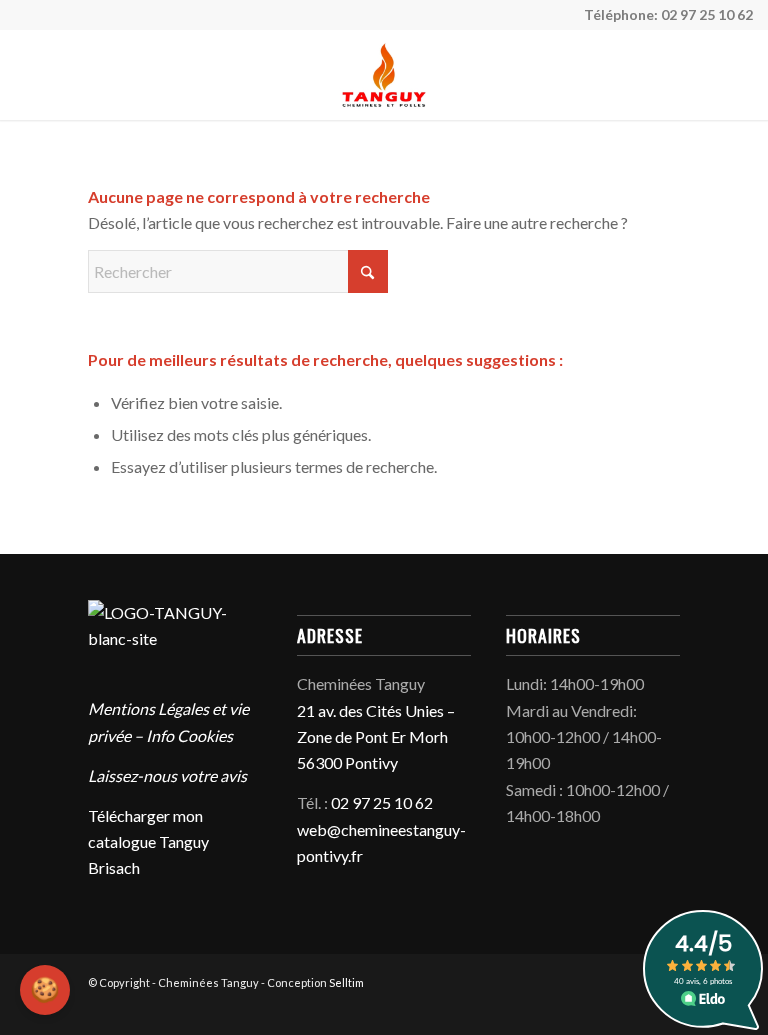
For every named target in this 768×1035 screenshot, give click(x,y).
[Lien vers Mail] (615, 1010)
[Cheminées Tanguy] (384, 75)
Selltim (346, 982)
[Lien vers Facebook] (585, 1010)
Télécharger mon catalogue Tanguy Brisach (148, 842)
